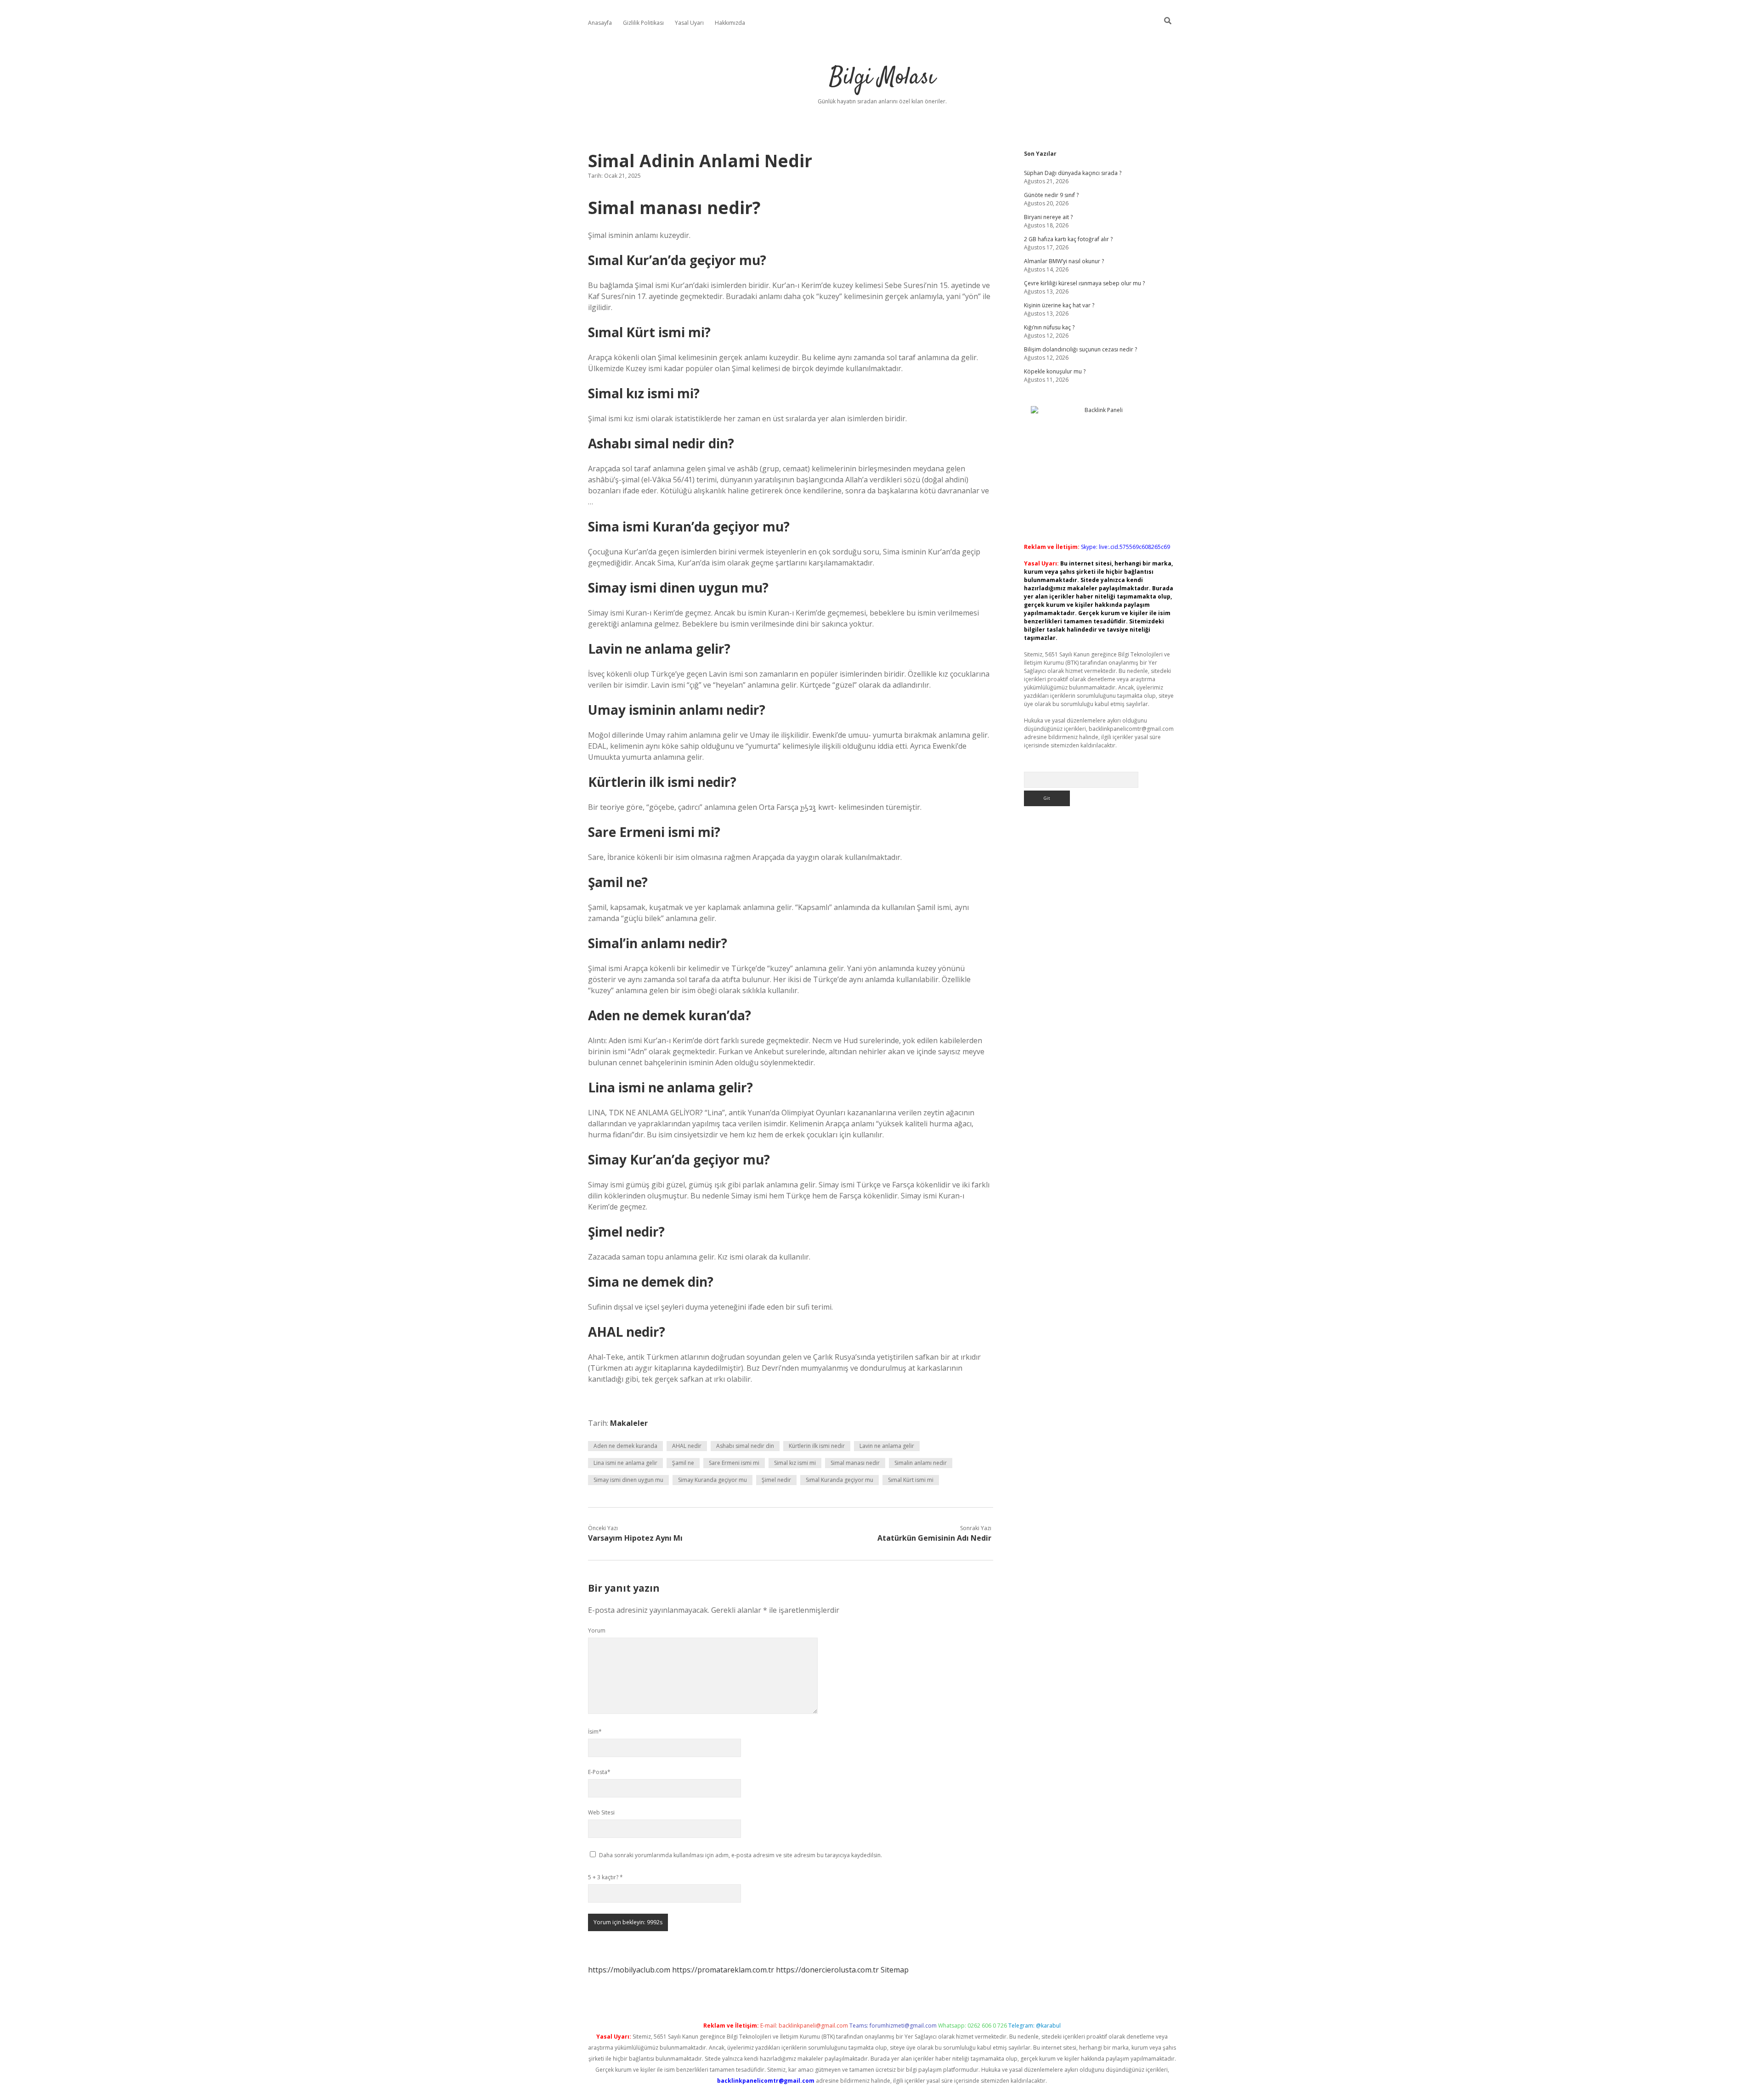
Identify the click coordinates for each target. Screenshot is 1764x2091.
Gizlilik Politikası (643, 23)
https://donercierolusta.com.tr (827, 1970)
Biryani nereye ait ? (1048, 217)
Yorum (597, 1630)
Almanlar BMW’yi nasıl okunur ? (1064, 261)
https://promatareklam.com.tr (723, 1970)
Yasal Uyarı (689, 23)
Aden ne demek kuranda (625, 1446)
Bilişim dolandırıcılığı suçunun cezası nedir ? (1080, 349)
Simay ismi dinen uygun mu (628, 1480)
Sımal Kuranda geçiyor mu (840, 1480)
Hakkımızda (730, 23)
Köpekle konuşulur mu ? (1055, 371)
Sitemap (895, 1970)
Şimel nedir (776, 1480)
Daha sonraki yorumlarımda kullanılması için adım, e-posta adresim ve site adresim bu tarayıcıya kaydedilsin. (741, 1855)
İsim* (595, 1732)
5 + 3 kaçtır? (605, 1877)
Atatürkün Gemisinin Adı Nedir (934, 1538)
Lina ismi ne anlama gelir (625, 1463)
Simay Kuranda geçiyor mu (712, 1480)
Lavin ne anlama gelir (887, 1446)
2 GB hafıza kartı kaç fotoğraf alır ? (1068, 239)
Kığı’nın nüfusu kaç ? (1049, 327)
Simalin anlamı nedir (921, 1463)
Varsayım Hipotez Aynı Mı (635, 1538)
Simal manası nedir (855, 1463)
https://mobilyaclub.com (629, 1970)
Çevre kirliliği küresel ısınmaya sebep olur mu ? (1084, 283)
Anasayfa (600, 23)
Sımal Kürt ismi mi (911, 1480)
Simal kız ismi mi (795, 1463)
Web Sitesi (601, 1812)
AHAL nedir (687, 1446)
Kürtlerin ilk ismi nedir (817, 1446)
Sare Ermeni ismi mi (734, 1463)
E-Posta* (599, 1772)
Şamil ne (683, 1463)
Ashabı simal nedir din (745, 1446)
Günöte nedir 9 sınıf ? (1051, 195)
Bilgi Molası (882, 78)
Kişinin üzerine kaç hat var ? (1059, 305)
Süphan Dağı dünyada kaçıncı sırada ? (1073, 173)
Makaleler (629, 1423)
